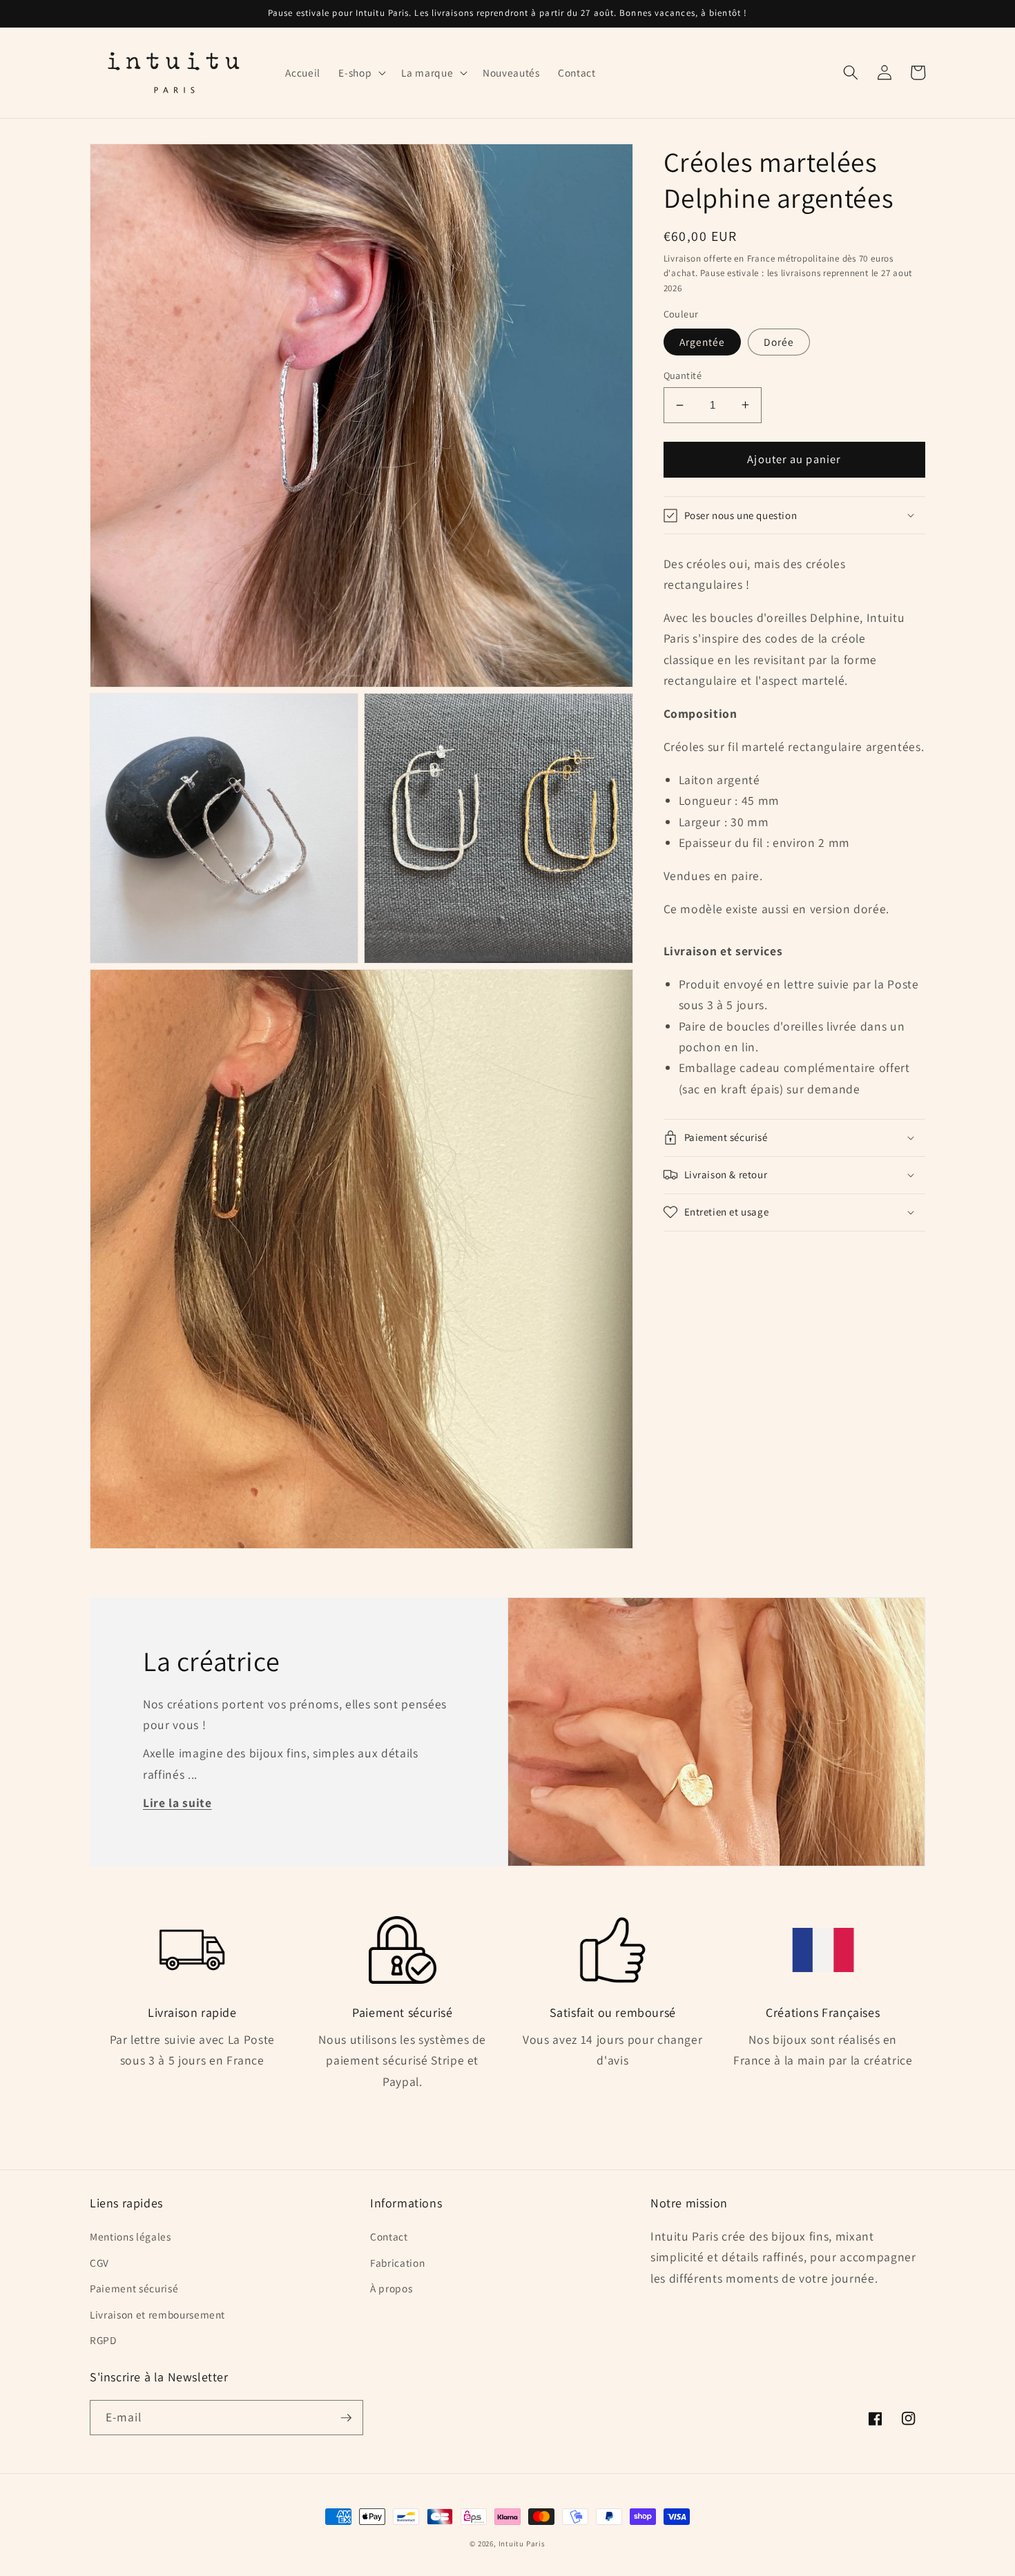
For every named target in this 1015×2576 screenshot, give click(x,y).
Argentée (703, 342)
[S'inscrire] (346, 2418)
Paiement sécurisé (134, 2288)
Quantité (683, 375)
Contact (389, 2236)
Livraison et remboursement (157, 2314)
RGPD (103, 2340)
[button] (361, 72)
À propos (391, 2288)
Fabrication (397, 2263)
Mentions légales (130, 2236)
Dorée (779, 342)
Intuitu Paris (522, 2544)
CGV (99, 2263)
